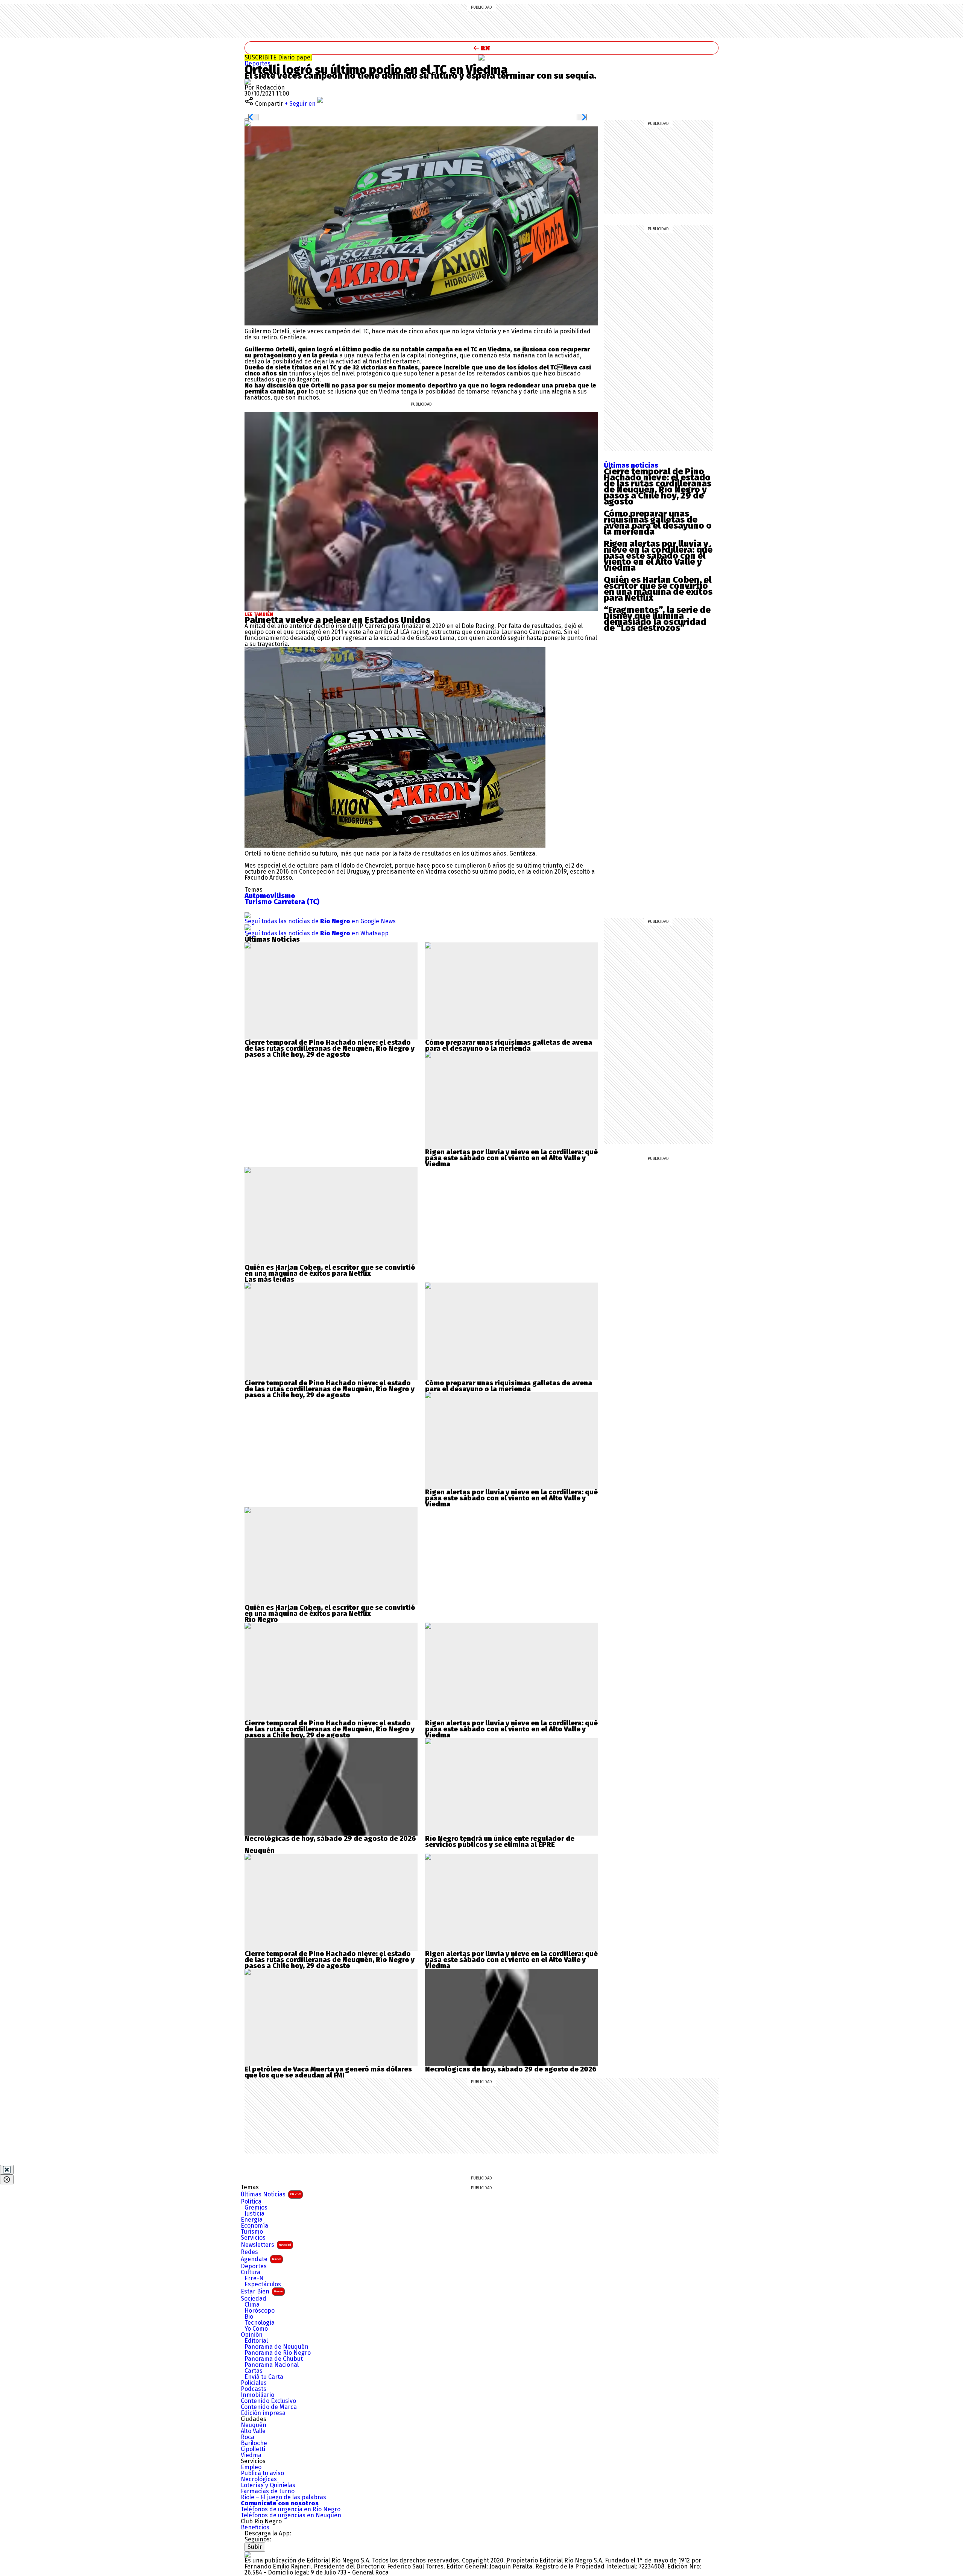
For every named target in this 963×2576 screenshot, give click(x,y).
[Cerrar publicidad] (7, 2170)
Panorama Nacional (272, 2365)
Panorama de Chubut (274, 2359)
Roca (248, 2437)
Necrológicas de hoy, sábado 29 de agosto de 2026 (330, 1839)
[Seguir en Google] (248, 123)
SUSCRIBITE (278, 57)
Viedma (251, 2455)
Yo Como (256, 2329)
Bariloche (254, 2443)
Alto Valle (253, 2431)
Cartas (254, 2371)
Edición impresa (263, 2413)
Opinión (252, 2335)
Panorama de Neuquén (276, 2347)
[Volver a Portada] (481, 48)
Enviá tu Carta (264, 2377)
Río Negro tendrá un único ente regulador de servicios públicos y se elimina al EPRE (500, 1842)
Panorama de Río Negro (278, 2353)
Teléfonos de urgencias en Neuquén (291, 2515)
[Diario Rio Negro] (248, 2554)
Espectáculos (263, 2284)
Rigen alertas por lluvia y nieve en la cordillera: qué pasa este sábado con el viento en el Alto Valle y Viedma (658, 556)
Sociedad (254, 2299)
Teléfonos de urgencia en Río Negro (291, 2509)
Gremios (256, 2208)
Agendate (261, 2259)
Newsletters (266, 2245)
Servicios (253, 2238)
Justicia (254, 2214)
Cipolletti (253, 2449)
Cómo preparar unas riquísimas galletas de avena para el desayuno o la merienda (658, 523)
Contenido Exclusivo (268, 2401)
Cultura (251, 2272)
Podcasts (254, 2389)
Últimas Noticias (271, 2194)
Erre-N (254, 2278)
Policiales (254, 2383)
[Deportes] (481, 58)
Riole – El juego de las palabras (283, 2497)
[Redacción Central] (248, 81)
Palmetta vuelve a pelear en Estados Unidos (337, 620)
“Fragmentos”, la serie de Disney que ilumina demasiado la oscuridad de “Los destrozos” (657, 619)
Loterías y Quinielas (268, 2485)
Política (251, 2202)
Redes (249, 2252)
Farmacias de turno (268, 2491)
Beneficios (255, 2527)
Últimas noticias (631, 465)
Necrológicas (259, 2479)
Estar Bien (262, 2291)
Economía (254, 2226)
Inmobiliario (257, 2395)
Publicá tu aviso (262, 2473)
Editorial (256, 2341)
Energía (252, 2220)
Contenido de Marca (269, 2407)
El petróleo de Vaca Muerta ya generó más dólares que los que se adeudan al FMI (328, 2072)
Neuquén (254, 2425)
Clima (252, 2305)
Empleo (251, 2467)
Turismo (252, 2232)
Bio (249, 2317)
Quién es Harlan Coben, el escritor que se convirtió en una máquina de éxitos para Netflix (658, 589)
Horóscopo (260, 2311)
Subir (255, 2547)
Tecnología (260, 2323)
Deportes (257, 63)
